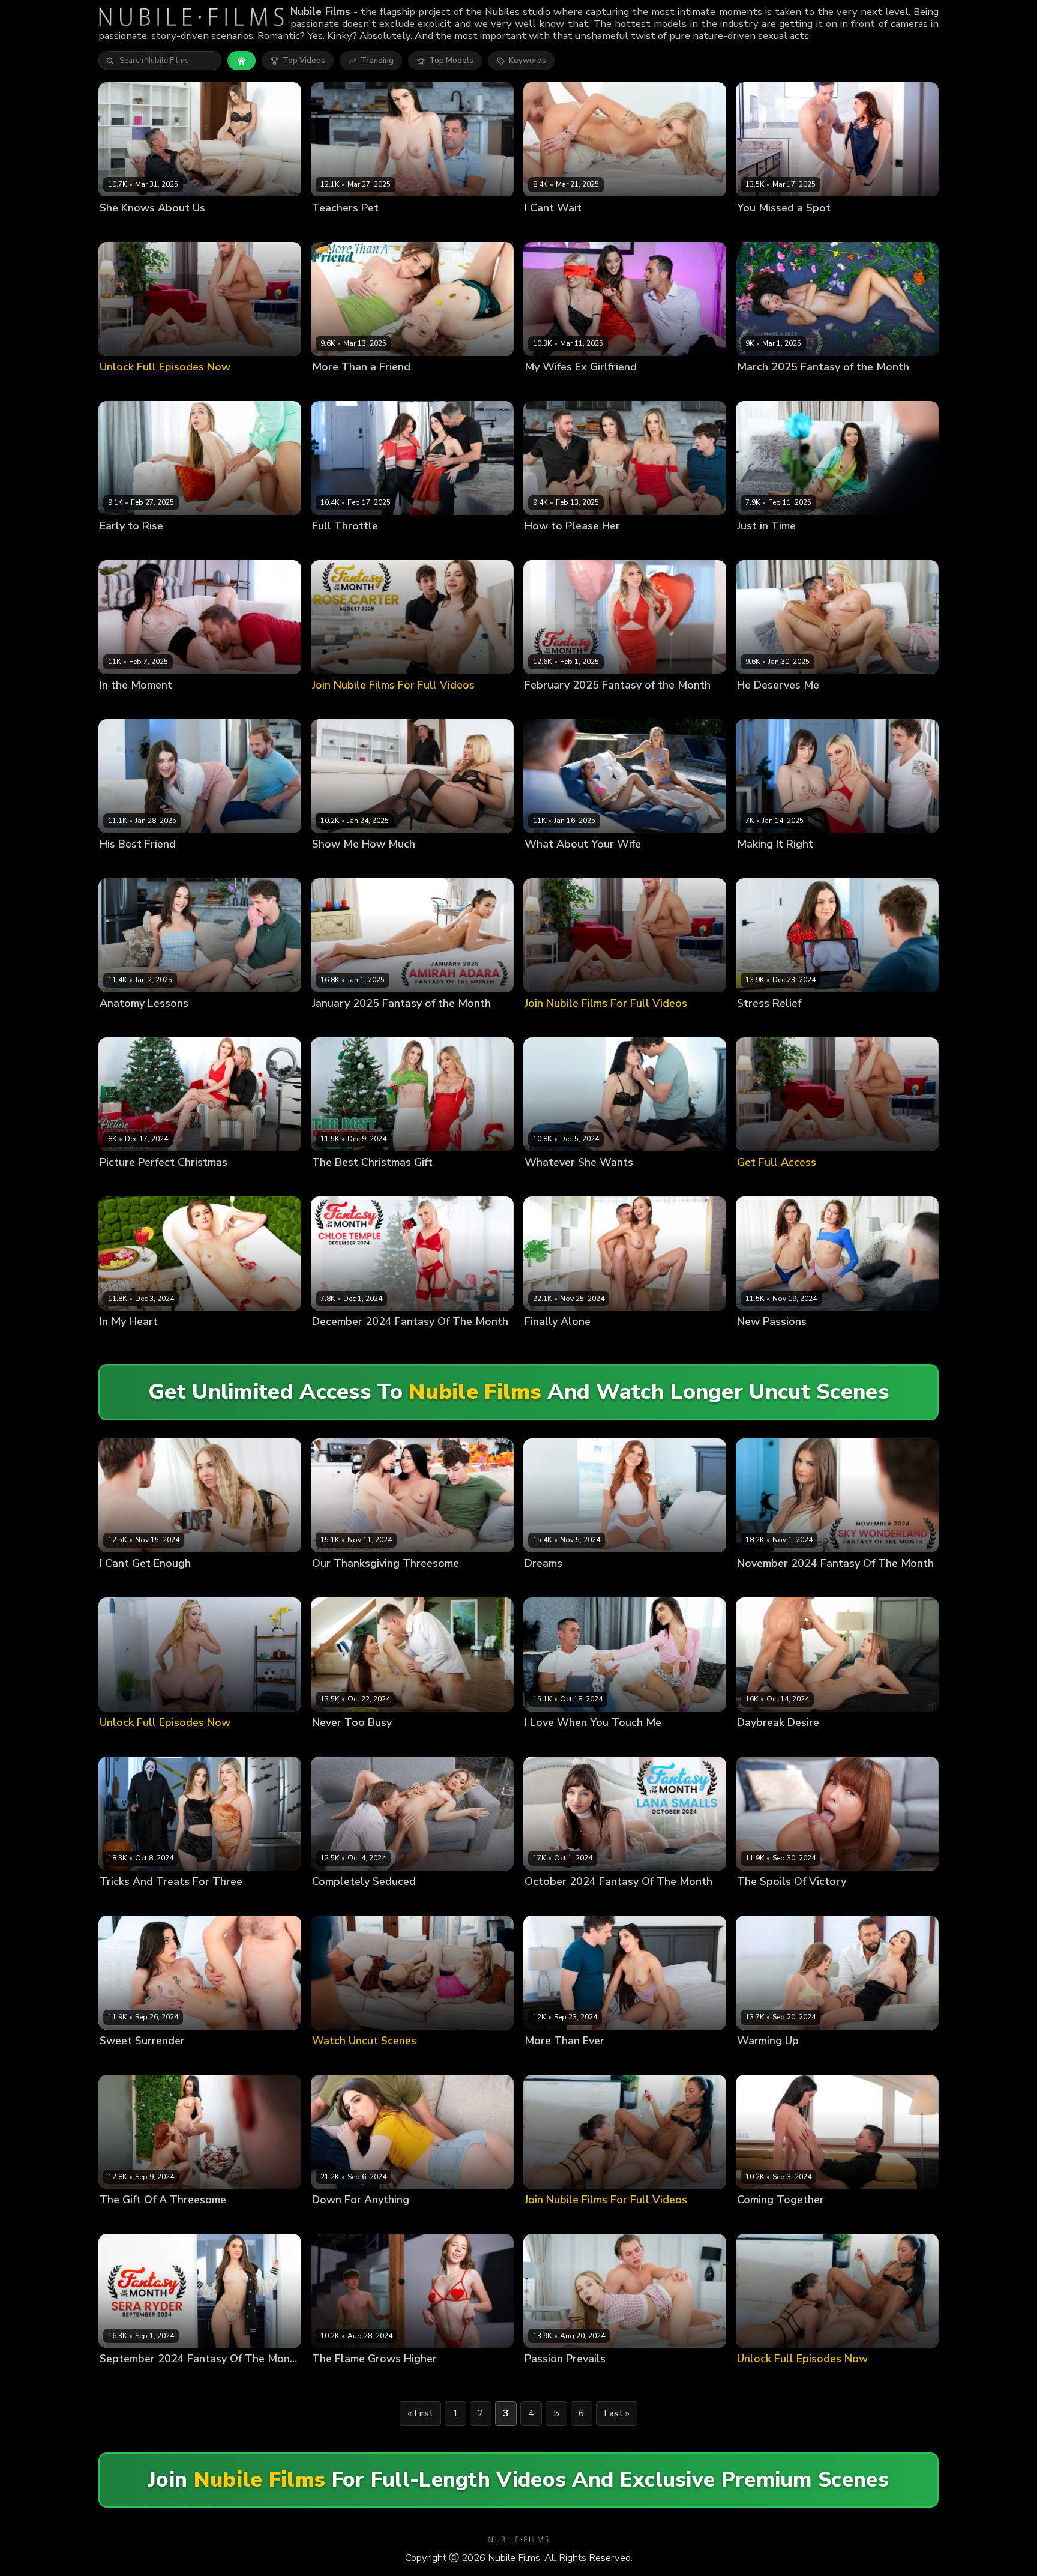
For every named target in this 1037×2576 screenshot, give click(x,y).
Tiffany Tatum (583, 865)
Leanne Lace (336, 865)
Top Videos (304, 61)
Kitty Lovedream (768, 1902)
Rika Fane (331, 1902)
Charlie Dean (816, 387)
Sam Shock (708, 546)
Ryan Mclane (178, 1183)
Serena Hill (758, 1024)
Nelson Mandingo (402, 1024)
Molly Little (385, 1183)
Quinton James (438, 1183)
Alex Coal (331, 546)
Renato (214, 228)
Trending (377, 61)
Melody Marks (551, 705)
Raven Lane (547, 1183)
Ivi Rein (113, 228)
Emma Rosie (548, 228)
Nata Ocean (123, 1583)
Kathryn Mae (336, 1183)
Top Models (451, 61)
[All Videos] (242, 61)
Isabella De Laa (767, 1342)
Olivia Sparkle (126, 1342)
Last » (617, 2413)
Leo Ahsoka (823, 1342)
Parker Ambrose (606, 228)
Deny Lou (588, 1342)
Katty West (758, 2220)
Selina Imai (378, 387)
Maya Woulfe (379, 1583)
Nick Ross (176, 1342)
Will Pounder (869, 2061)
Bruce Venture (391, 2220)
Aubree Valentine (771, 228)
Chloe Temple (764, 865)
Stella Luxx (546, 1583)
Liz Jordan (543, 546)
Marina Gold (163, 2220)
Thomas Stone (171, 546)
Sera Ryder (121, 2379)
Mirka (322, 2379)
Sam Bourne (214, 2220)
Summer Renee (341, 228)
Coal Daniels (175, 865)
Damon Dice (448, 546)
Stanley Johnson (385, 1902)
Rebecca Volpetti (164, 228)
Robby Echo (868, 865)
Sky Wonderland (769, 1583)
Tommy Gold (174, 1583)
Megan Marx (123, 865)
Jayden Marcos (836, 228)
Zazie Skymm (607, 387)
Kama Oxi (118, 2220)
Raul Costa (871, 1342)
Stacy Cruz (545, 1342)
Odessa (114, 705)
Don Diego (804, 2220)
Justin (347, 2379)
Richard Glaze (401, 228)
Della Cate (332, 387)
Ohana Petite (762, 387)
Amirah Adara (551, 387)
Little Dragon (125, 1183)
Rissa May (119, 1024)
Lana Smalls (818, 865)
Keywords (528, 61)
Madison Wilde (553, 2061)
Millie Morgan (591, 546)
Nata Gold (119, 546)
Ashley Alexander (134, 1902)
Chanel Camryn (129, 2061)
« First (420, 2413)
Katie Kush (819, 2061)
